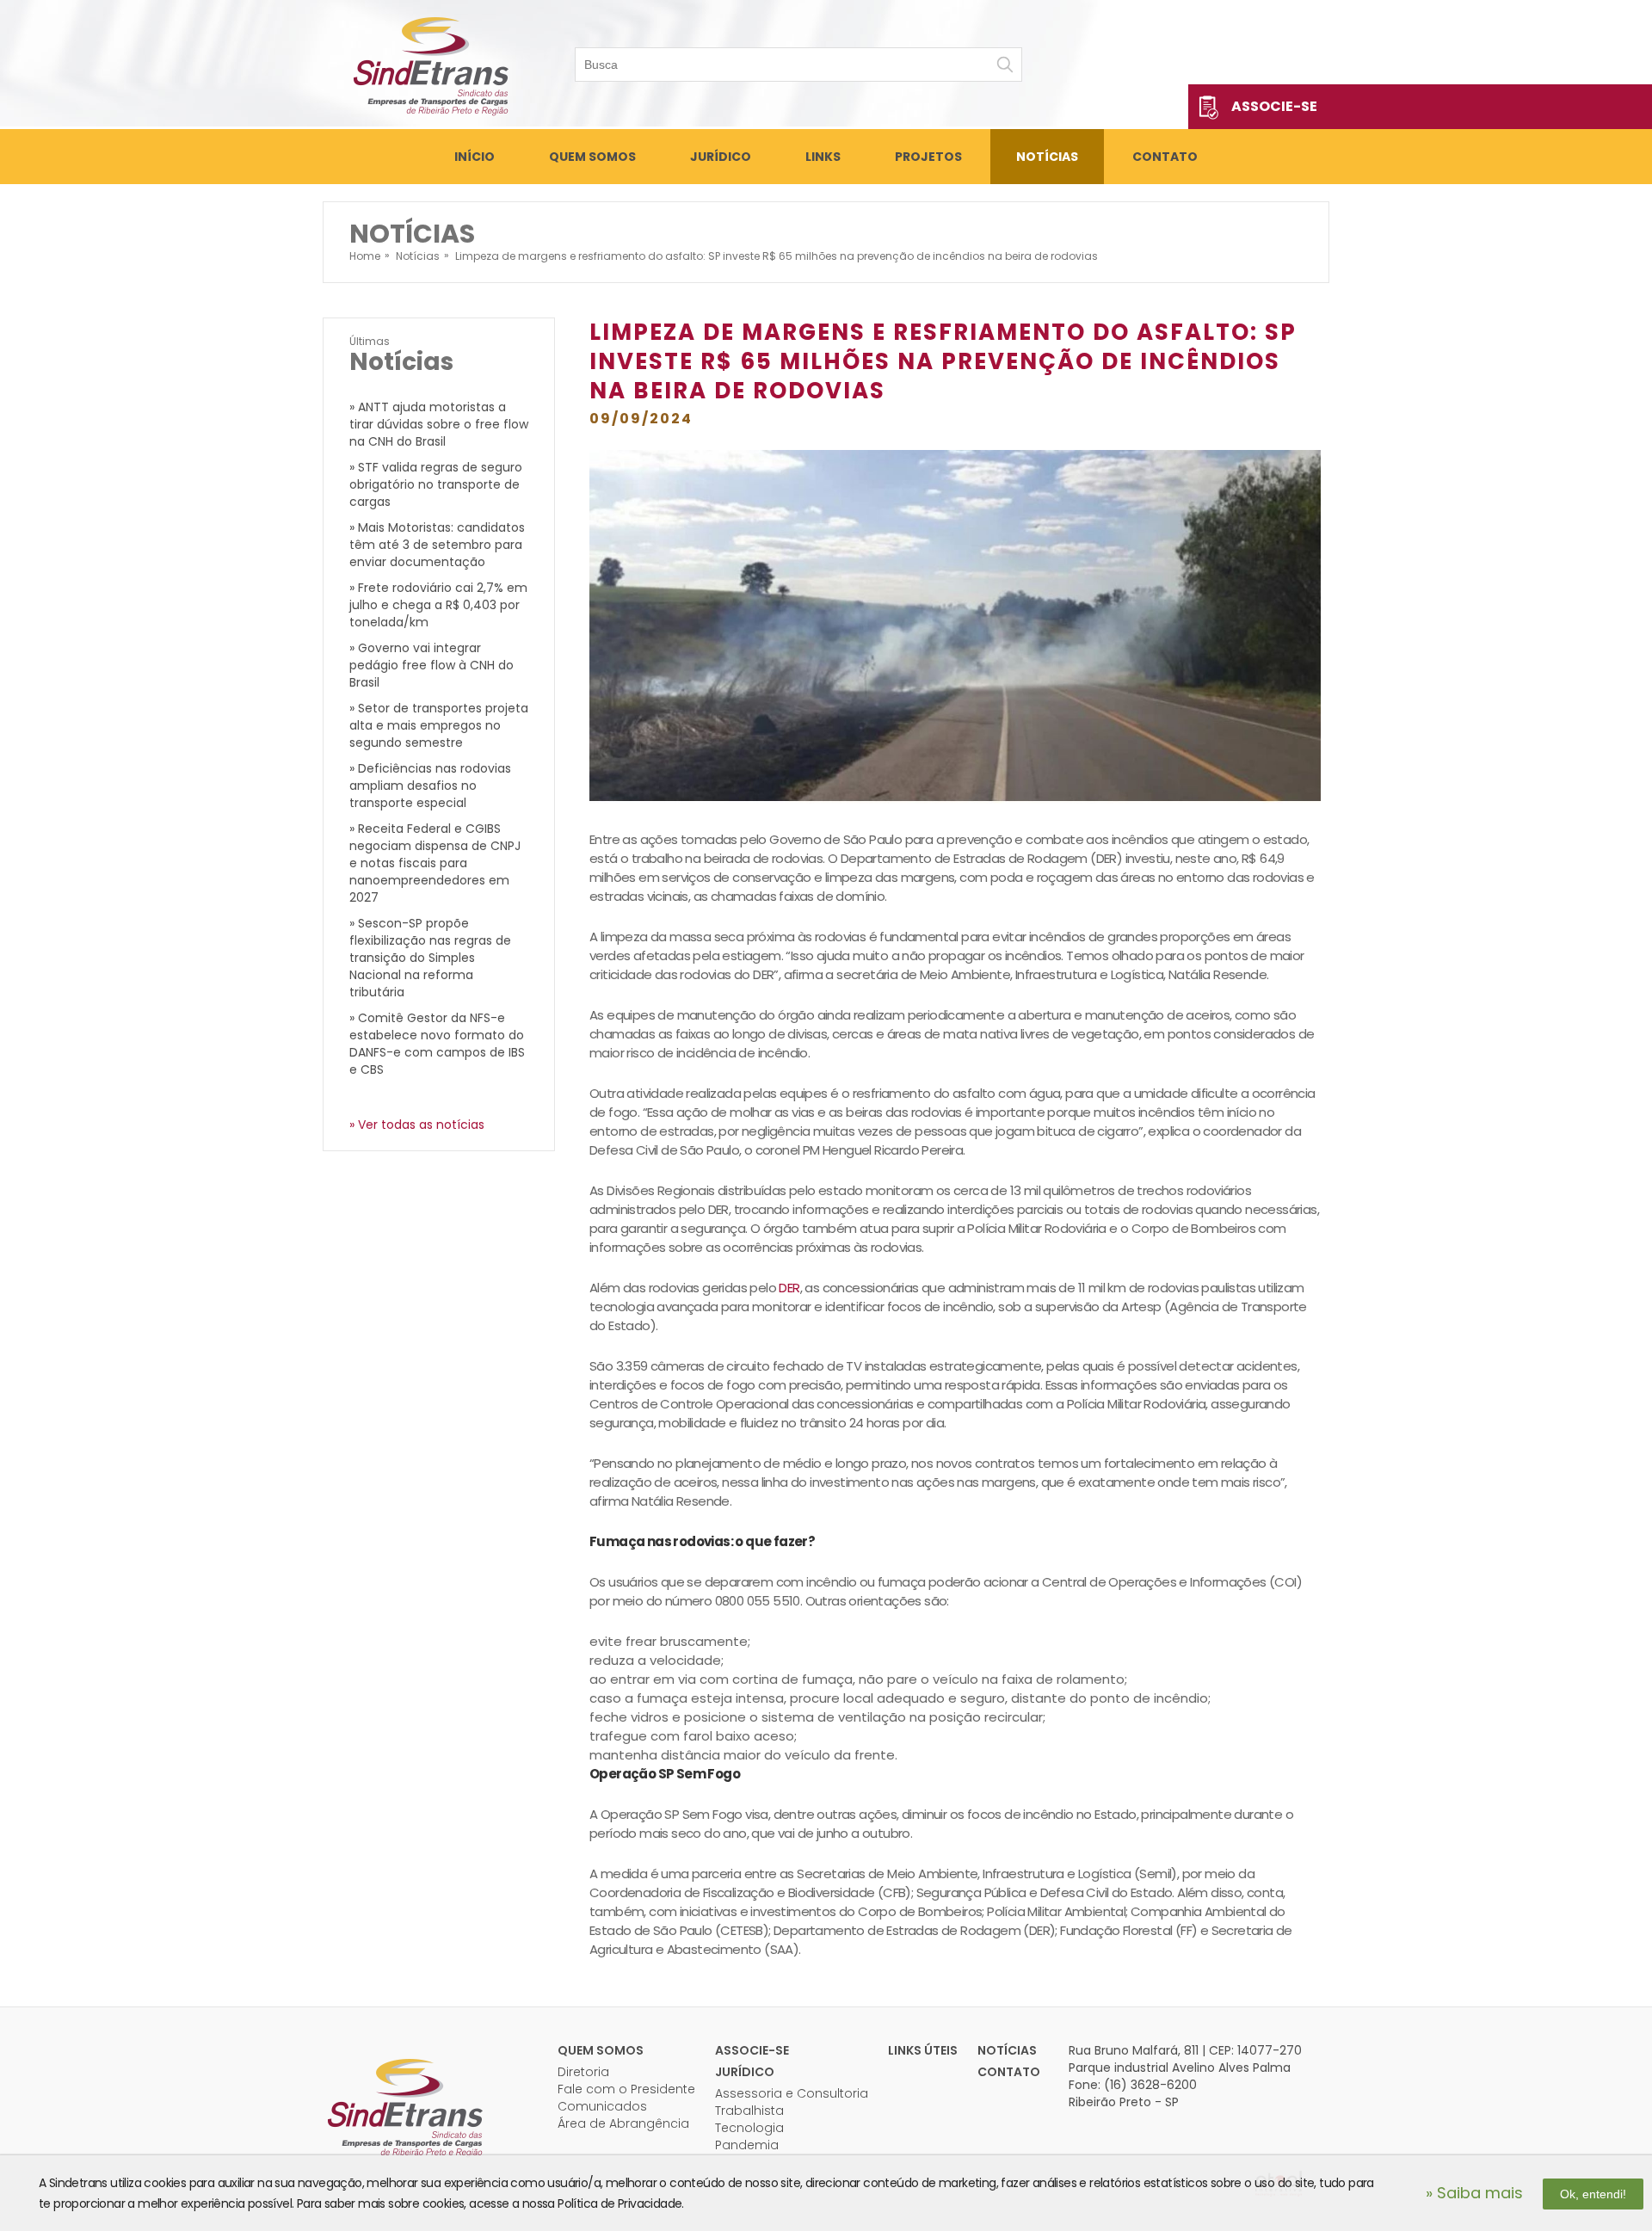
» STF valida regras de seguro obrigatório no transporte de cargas (436, 484)
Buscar (1005, 65)
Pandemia (747, 2145)
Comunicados (602, 2106)
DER (789, 1288)
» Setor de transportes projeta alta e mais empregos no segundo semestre (439, 725)
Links (823, 157)
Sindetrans (404, 2106)
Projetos (928, 157)
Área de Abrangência (623, 2123)
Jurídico (721, 157)
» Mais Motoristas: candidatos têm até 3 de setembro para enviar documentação (437, 545)
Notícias (1047, 157)
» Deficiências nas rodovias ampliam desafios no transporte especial (430, 786)
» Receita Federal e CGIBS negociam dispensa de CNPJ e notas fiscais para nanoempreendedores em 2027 (435, 863)
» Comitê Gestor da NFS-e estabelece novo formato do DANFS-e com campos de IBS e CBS (437, 1044)
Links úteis (923, 2050)
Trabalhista (749, 2111)
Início (475, 157)
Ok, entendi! (1593, 2194)
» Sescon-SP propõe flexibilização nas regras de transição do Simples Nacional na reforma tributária (430, 958)
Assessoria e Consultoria (792, 2093)
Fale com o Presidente (626, 2089)
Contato (1165, 157)
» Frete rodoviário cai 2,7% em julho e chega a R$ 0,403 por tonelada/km (438, 605)
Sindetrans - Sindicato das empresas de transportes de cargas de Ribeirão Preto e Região (430, 65)
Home (365, 256)
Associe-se (1274, 106)
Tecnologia (749, 2128)
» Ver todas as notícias (417, 1125)
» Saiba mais (1474, 2193)
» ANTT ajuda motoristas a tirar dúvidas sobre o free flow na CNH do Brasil (439, 424)
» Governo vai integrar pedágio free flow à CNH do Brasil (431, 665)
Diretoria (583, 2072)
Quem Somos (592, 157)
